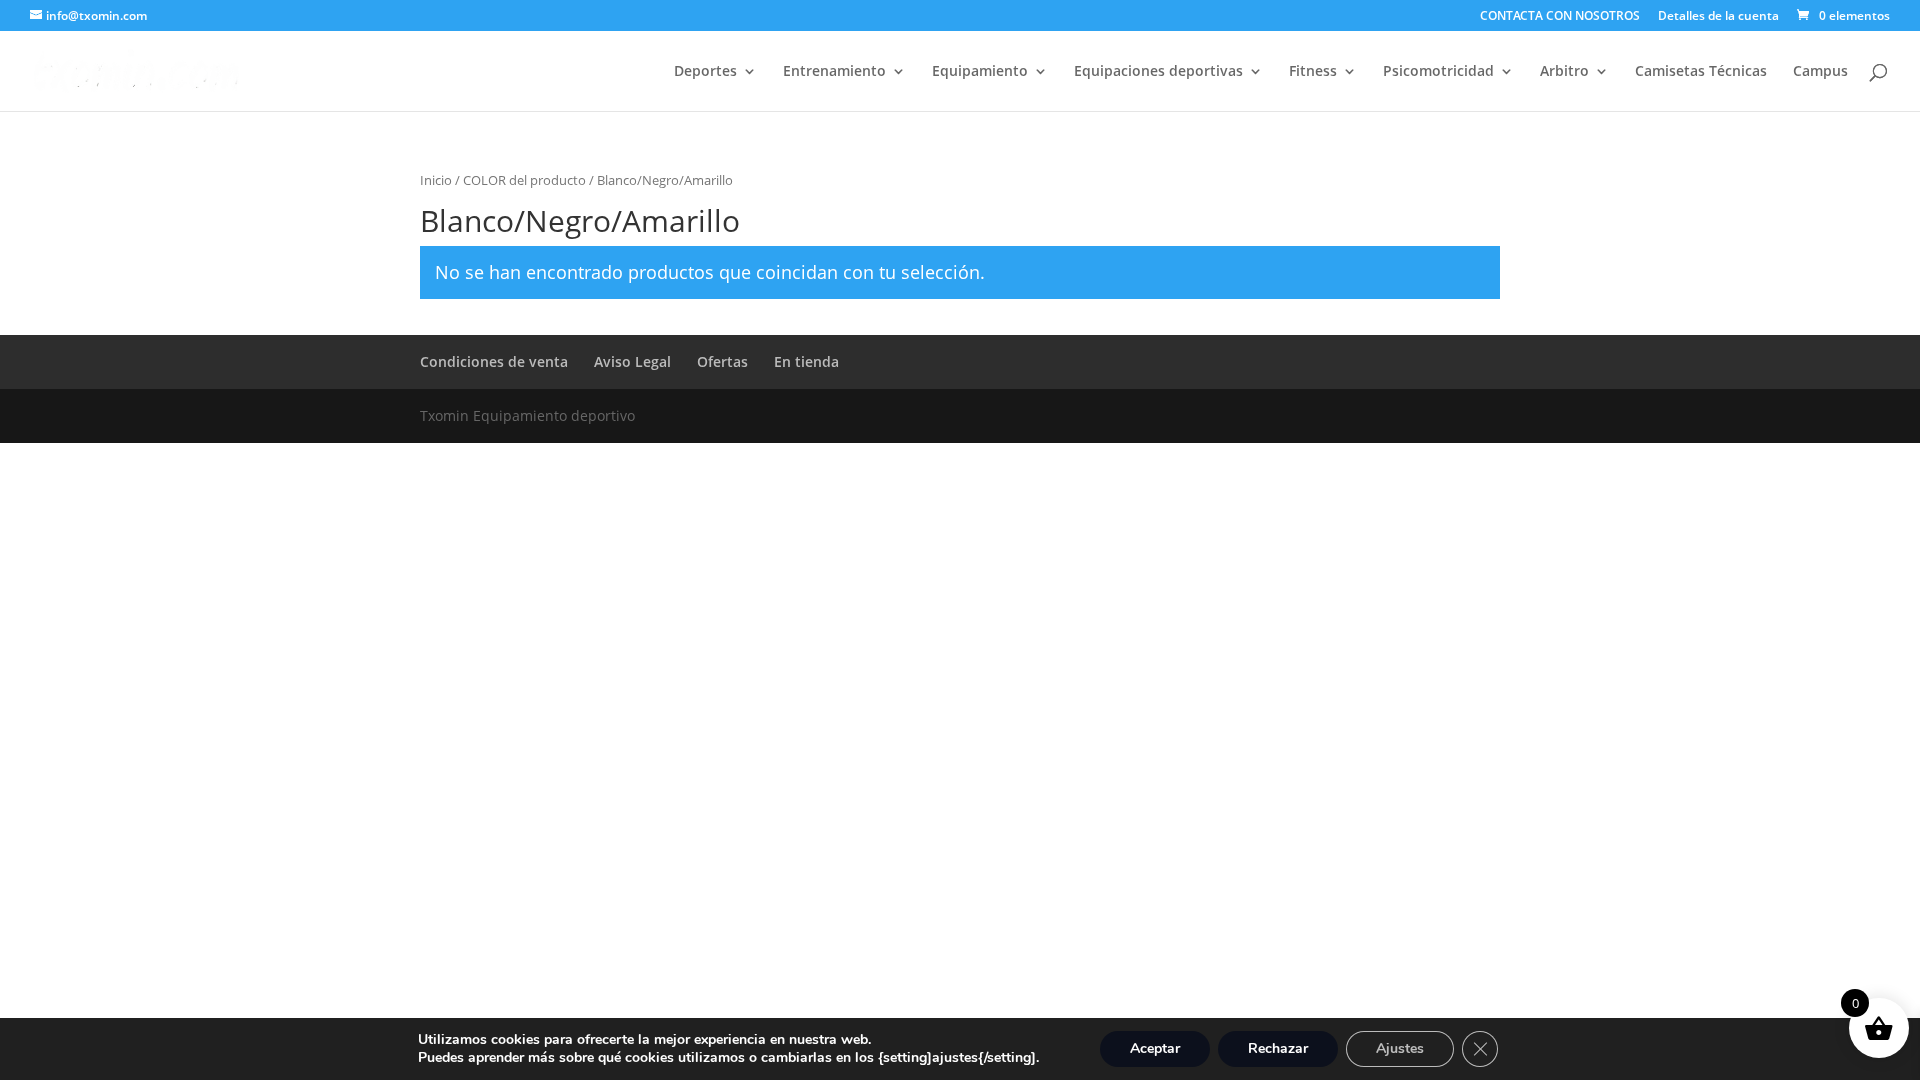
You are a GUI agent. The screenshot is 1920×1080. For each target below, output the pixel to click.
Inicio (436, 180)
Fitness (1313, 72)
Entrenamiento (834, 72)
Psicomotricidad (1438, 72)
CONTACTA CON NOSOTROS (1560, 17)
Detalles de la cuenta (1718, 17)
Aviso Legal (632, 361)
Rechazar (1278, 1048)
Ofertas (722, 361)
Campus (1820, 72)
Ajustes (1400, 1048)
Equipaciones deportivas (1158, 72)
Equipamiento (980, 72)
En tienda (806, 361)
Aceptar (1155, 1048)
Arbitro (1564, 72)
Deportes (705, 72)
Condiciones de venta (494, 361)
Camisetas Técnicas (1701, 72)
